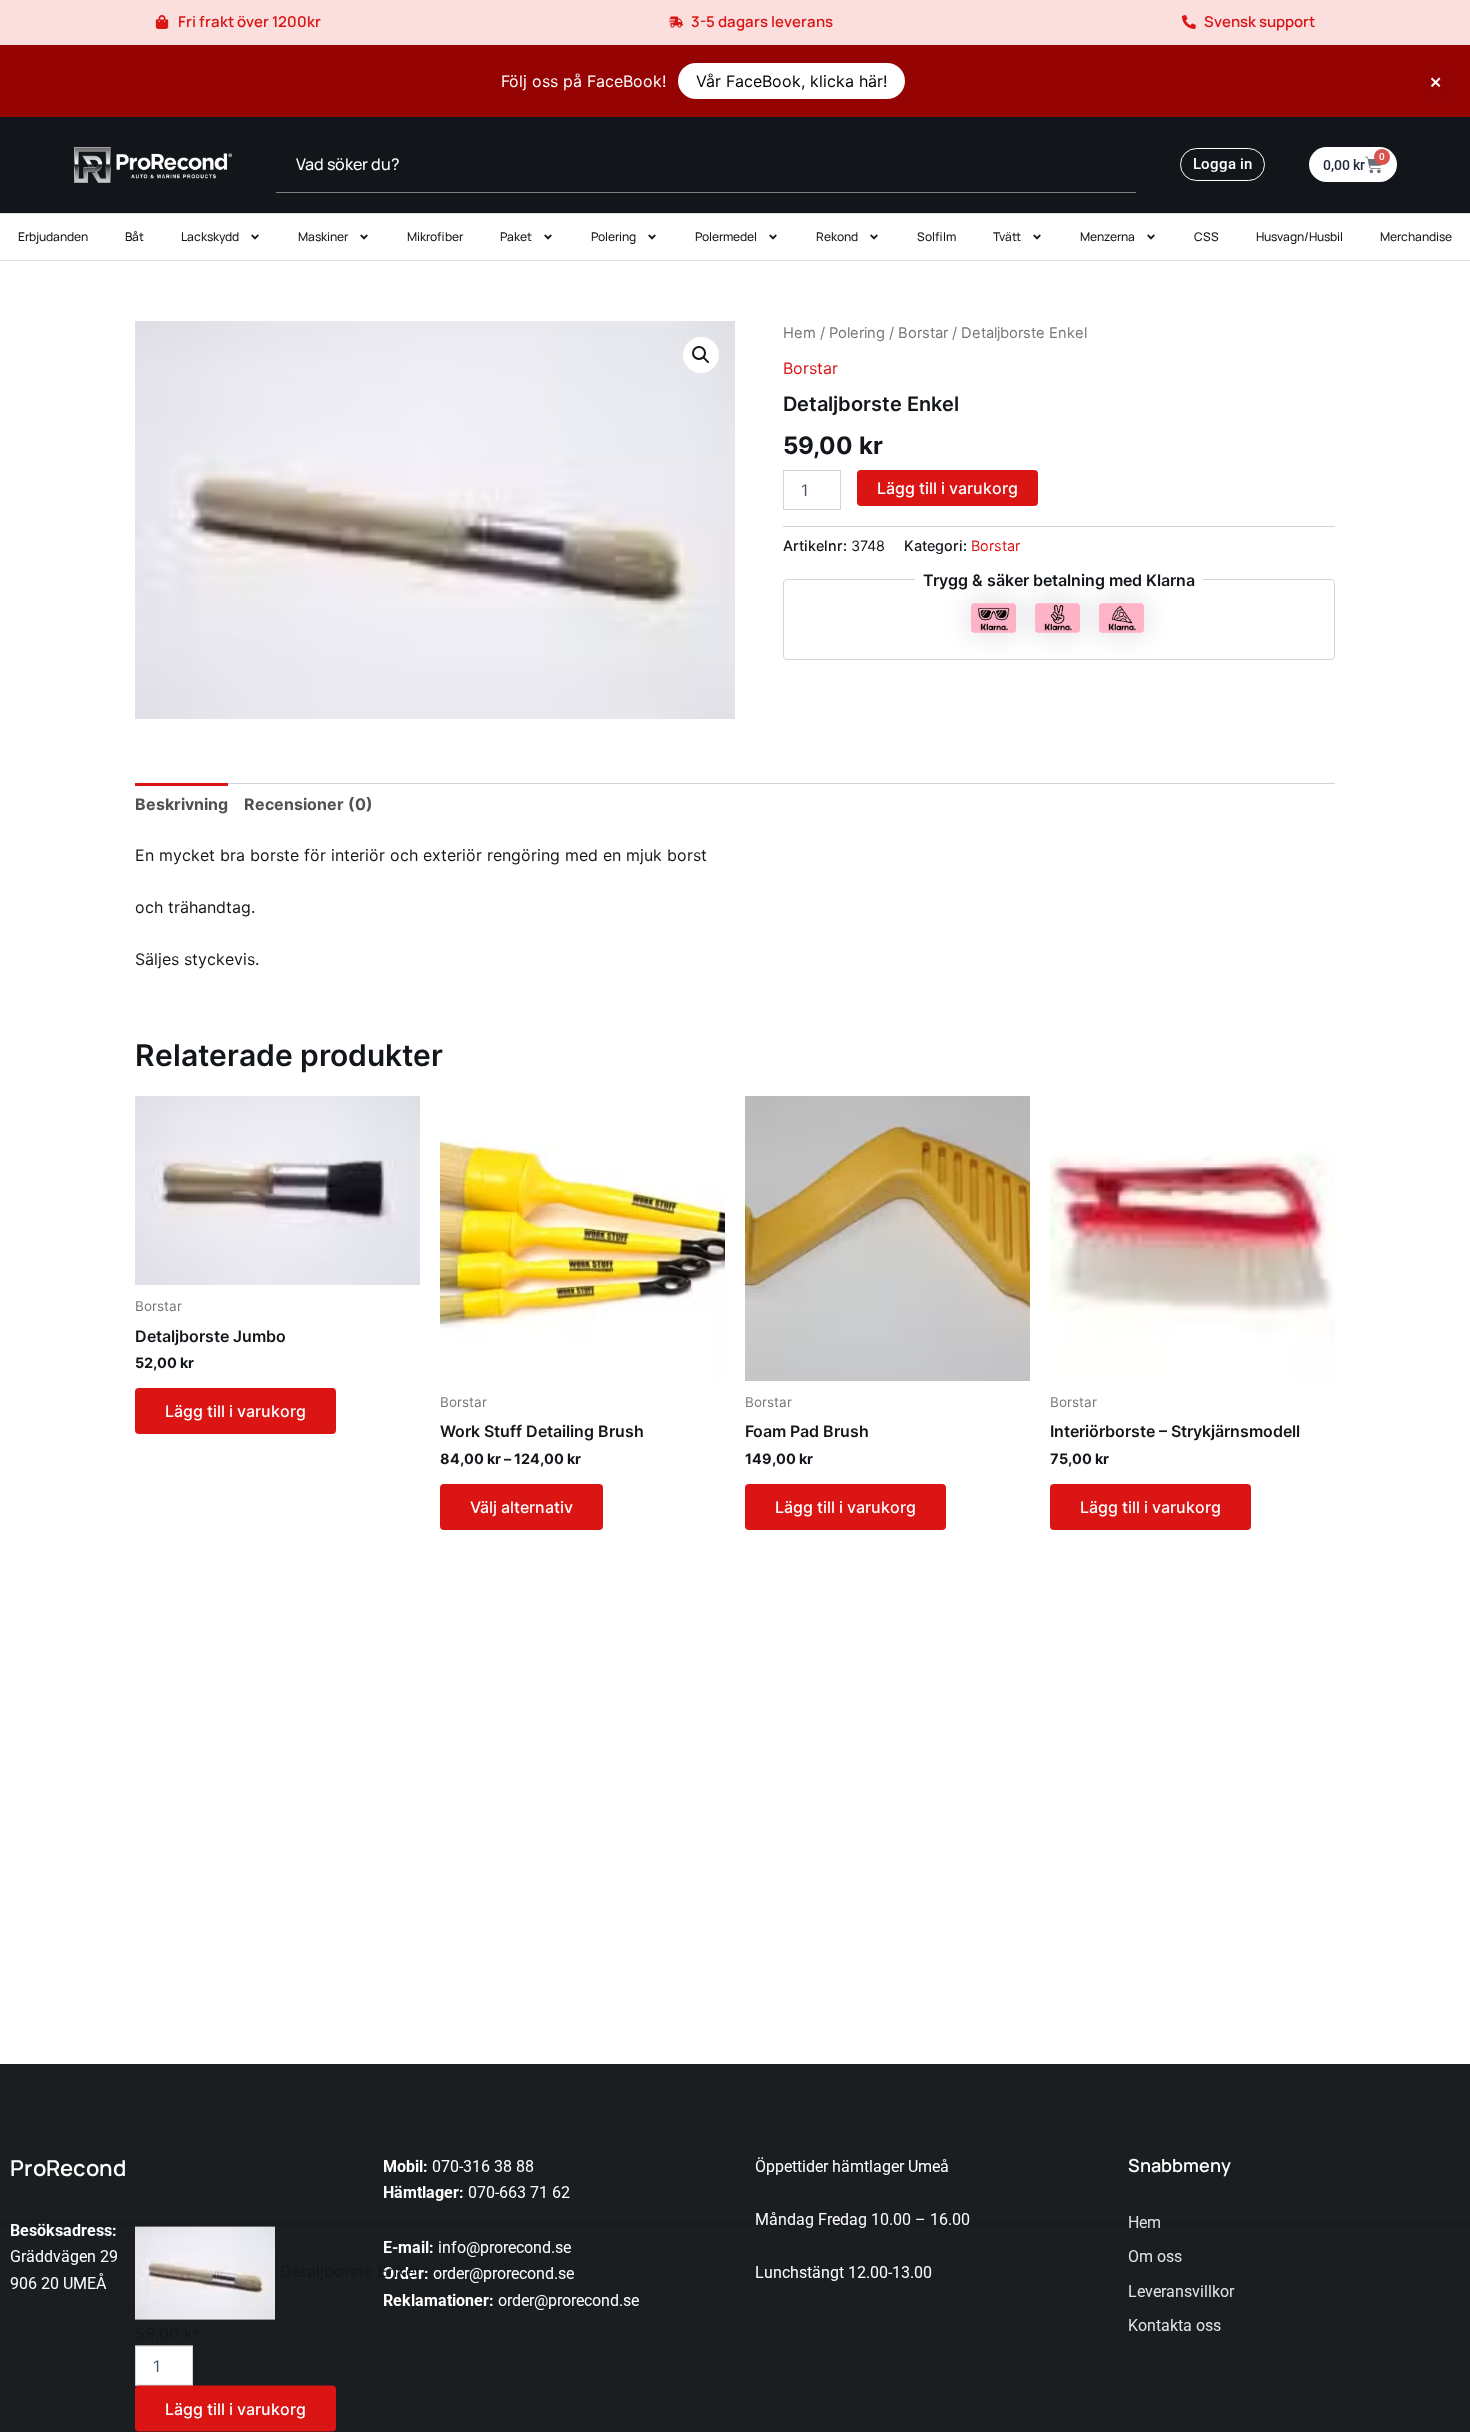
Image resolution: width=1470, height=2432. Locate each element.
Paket (516, 236)
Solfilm (936, 236)
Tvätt (1007, 236)
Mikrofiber (435, 236)
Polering (613, 236)
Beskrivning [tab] (181, 804)
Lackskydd (210, 236)
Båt (134, 236)
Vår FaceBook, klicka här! (791, 81)
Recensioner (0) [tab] (308, 804)
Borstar (923, 333)
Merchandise (1416, 236)
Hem (799, 333)
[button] (701, 355)
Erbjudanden (53, 236)
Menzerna (1107, 236)
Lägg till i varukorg (947, 488)
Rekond (837, 236)
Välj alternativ (521, 1507)
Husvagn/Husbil (1299, 236)
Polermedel (726, 236)
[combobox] (706, 165)
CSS (1206, 236)
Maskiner (323, 236)
